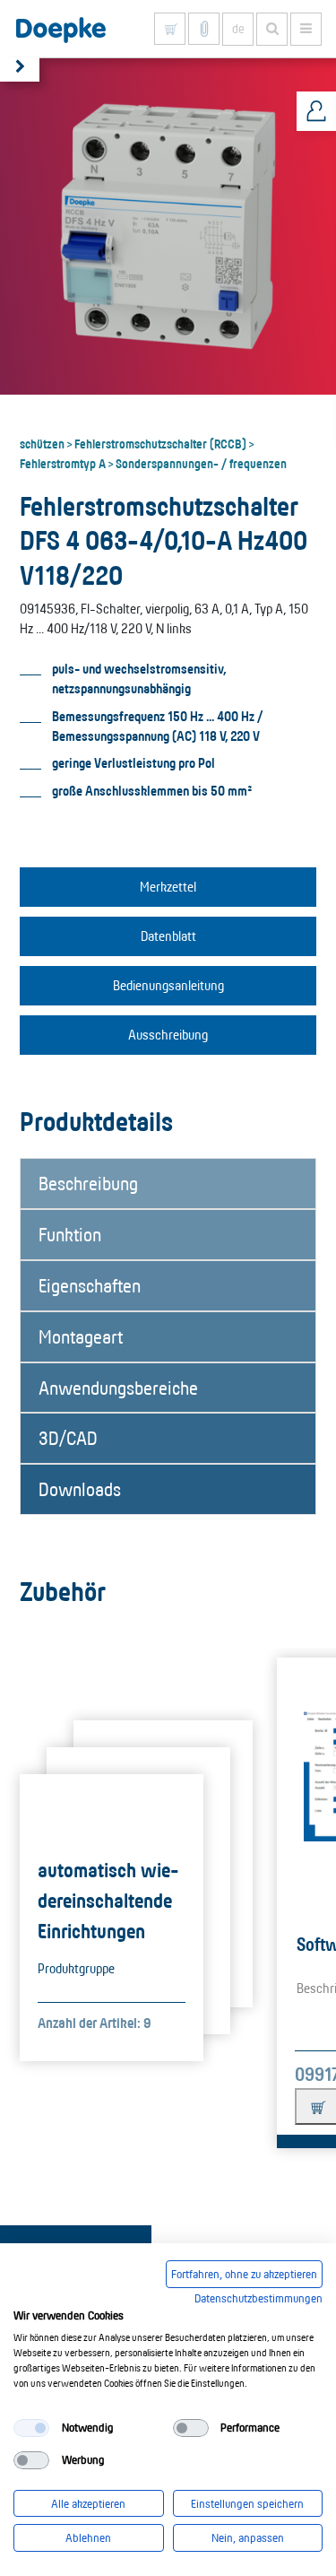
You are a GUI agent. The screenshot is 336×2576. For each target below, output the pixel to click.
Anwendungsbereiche (118, 1388)
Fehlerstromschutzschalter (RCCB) (160, 443)
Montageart (81, 1336)
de (238, 29)
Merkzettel (168, 887)
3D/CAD (68, 1438)
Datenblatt (168, 936)
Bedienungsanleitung (168, 985)
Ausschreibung (168, 1035)
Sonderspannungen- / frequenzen (201, 463)
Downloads (80, 1489)
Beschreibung (88, 1183)
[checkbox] (31, 2428)
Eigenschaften (90, 1285)
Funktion (70, 1234)
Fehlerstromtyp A (63, 463)
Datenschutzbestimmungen (258, 2298)
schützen (42, 443)
